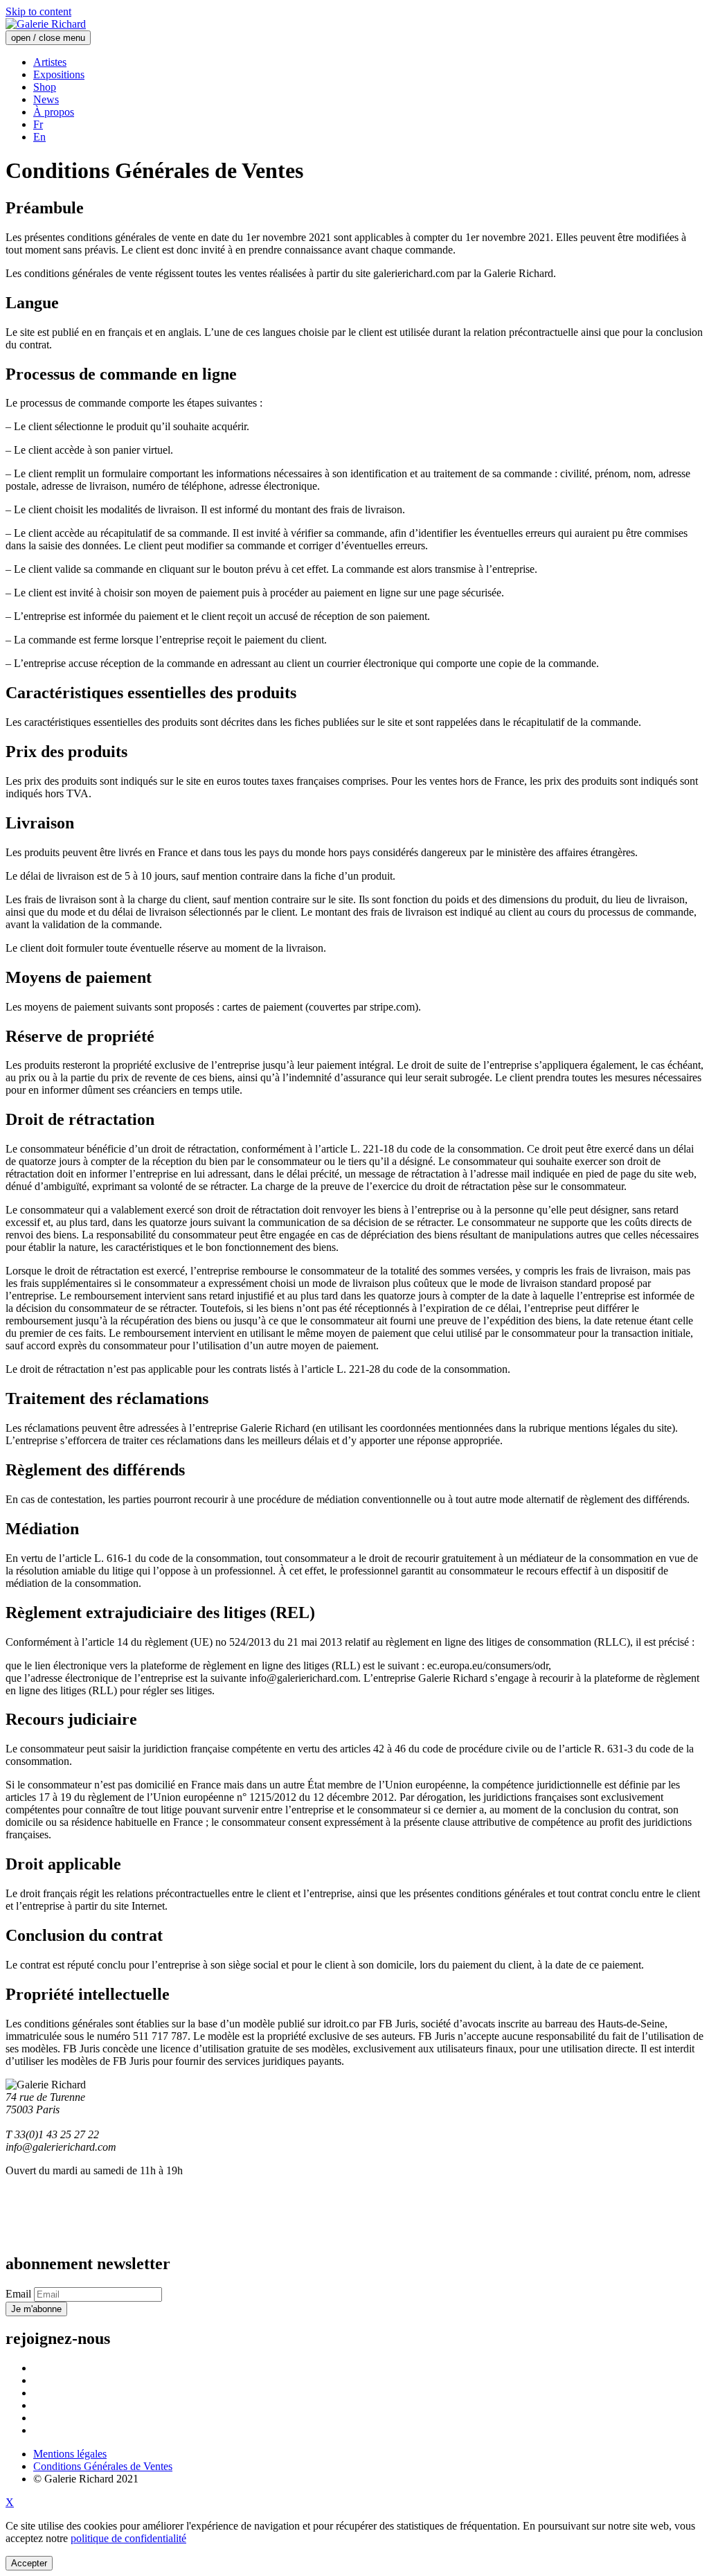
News (46, 99)
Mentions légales (70, 2454)
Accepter (29, 2563)
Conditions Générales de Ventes (103, 2466)
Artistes (50, 62)
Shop (45, 87)
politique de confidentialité (128, 2538)
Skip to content (38, 11)
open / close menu (48, 38)
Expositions (59, 74)
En (39, 137)
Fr (38, 124)
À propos (54, 112)
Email (18, 2294)
